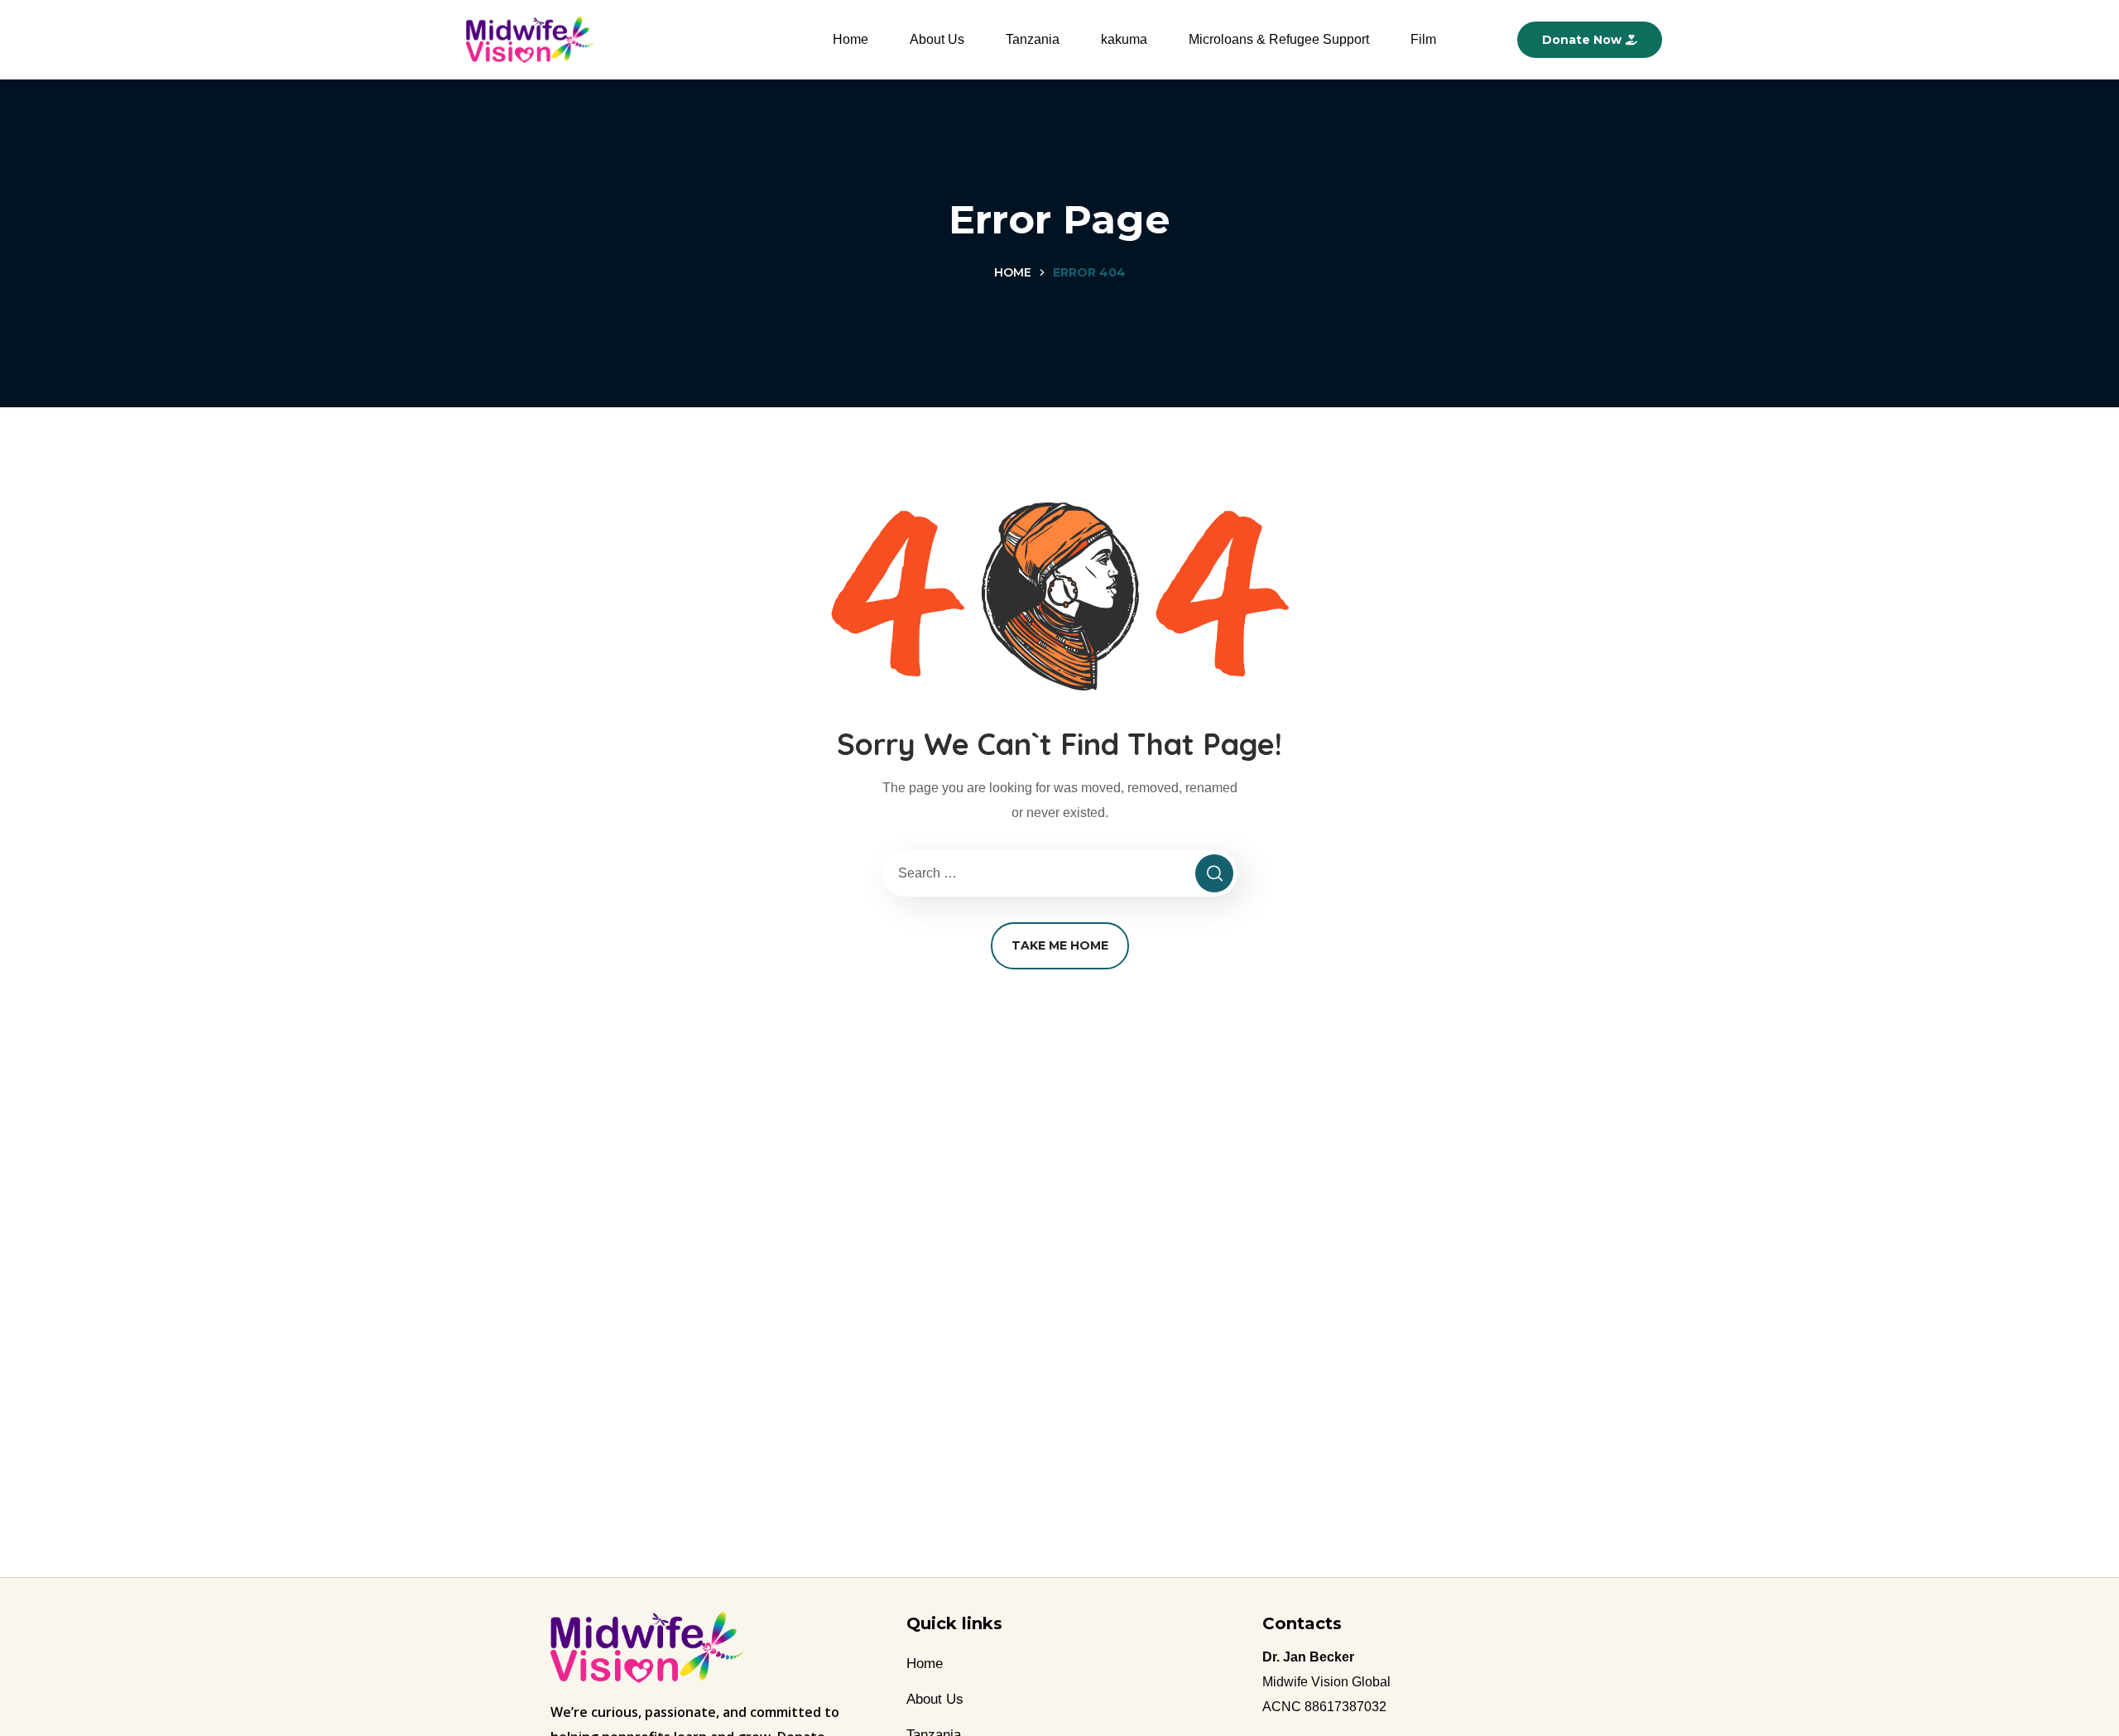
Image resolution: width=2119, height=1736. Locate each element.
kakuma (1124, 39)
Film (1423, 39)
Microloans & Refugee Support (1279, 39)
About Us (937, 39)
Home (850, 39)
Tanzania (1033, 39)
